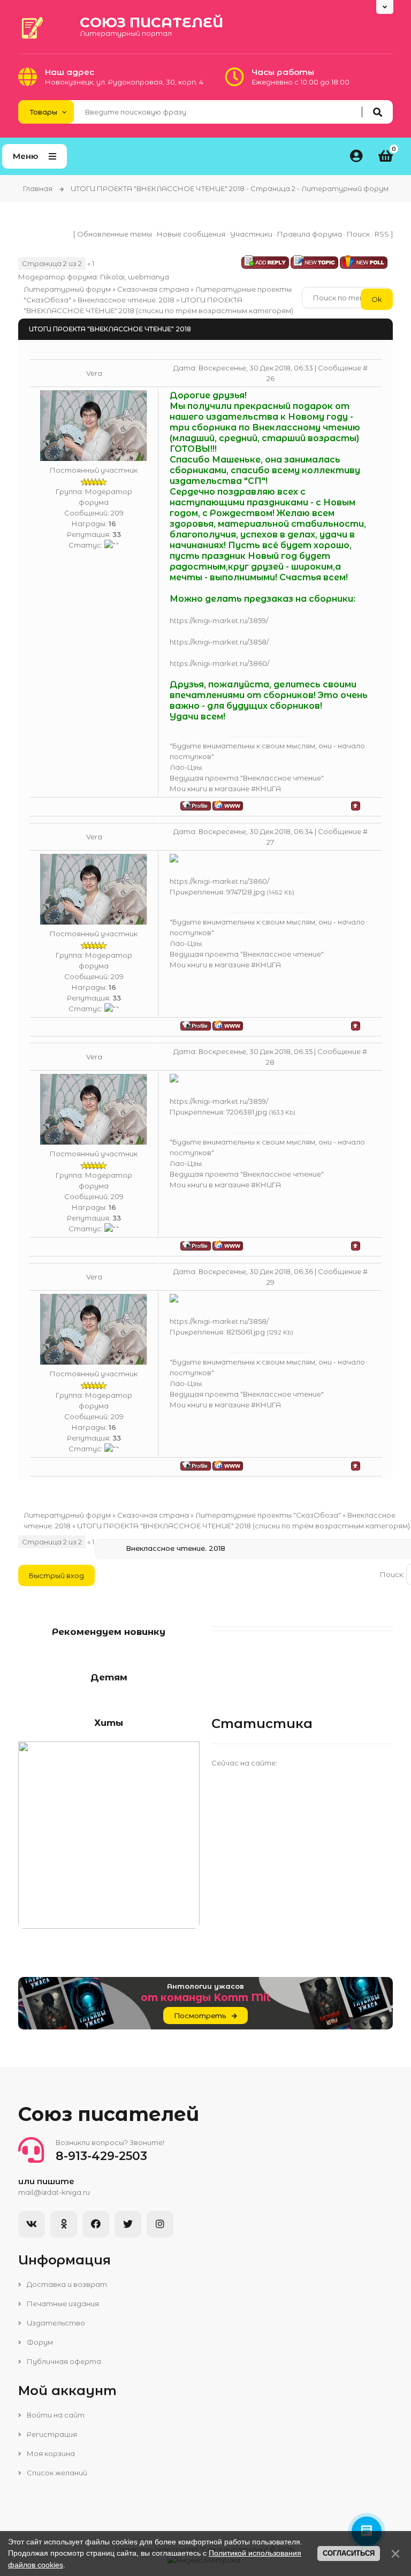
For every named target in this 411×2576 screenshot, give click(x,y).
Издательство (55, 2323)
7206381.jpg (247, 1112)
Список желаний (56, 2473)
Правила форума (310, 234)
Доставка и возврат (66, 2284)
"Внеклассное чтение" (282, 778)
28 (270, 1062)
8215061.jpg (246, 1332)
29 (271, 1282)
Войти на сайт (55, 2415)
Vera (94, 373)
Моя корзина (50, 2453)
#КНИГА (266, 789)
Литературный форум (67, 289)
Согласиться (349, 2553)
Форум (39, 2342)
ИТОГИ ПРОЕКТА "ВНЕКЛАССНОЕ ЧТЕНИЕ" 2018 (164, 1526)
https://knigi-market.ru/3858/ (219, 642)
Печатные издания (62, 2304)
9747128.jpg (246, 892)
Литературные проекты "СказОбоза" (268, 1515)
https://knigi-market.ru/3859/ (219, 620)
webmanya (149, 277)
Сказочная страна (153, 289)
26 (271, 378)
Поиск (358, 234)
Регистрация (51, 2434)
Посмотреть (200, 2016)
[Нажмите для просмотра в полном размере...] (174, 860)
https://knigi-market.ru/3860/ (219, 663)
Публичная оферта (63, 2361)
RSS (382, 234)
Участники (251, 234)
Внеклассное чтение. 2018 (126, 300)
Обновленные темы (115, 234)
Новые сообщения (191, 234)
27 (270, 842)
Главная (38, 188)
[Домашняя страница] (228, 805)
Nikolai (112, 277)
